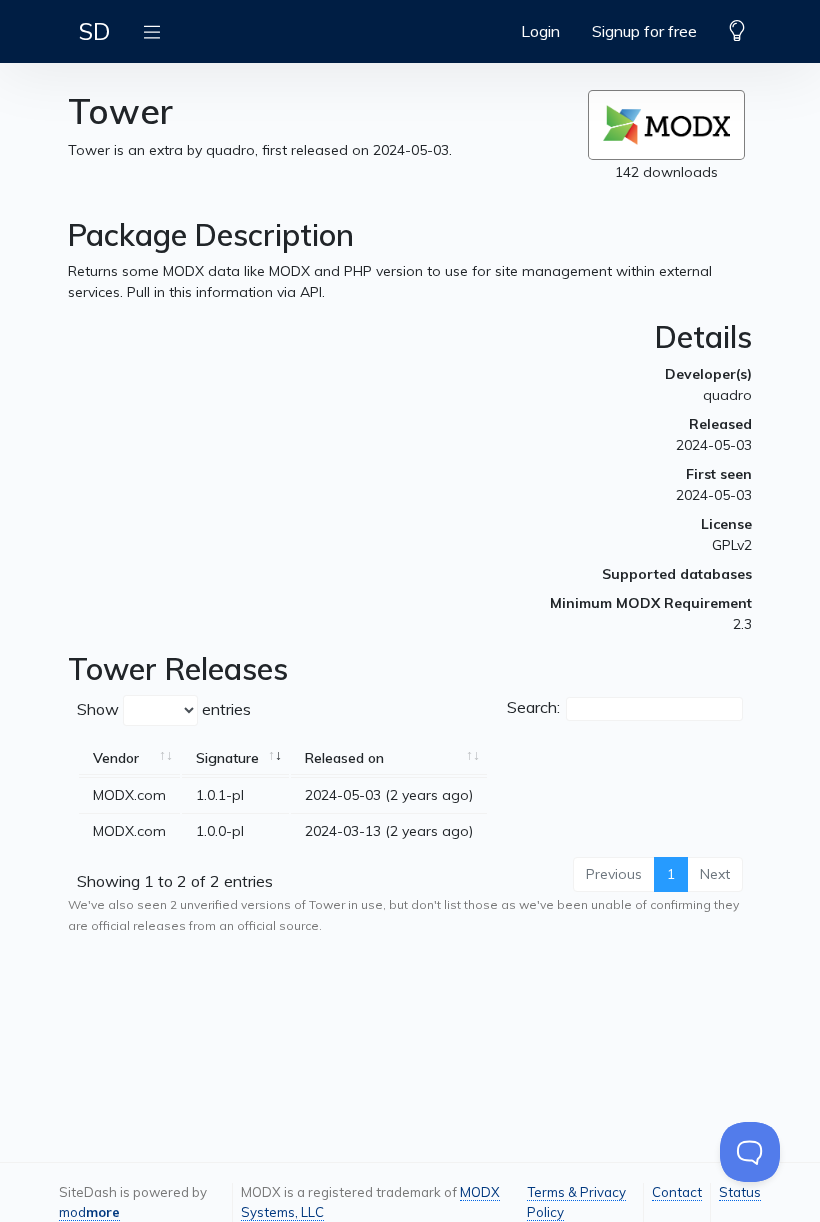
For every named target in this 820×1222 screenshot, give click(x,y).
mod (89, 1212)
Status (740, 1192)
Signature (227, 758)
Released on (344, 758)
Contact (677, 1192)
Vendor (116, 758)
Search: (533, 707)
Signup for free (644, 31)
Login (540, 31)
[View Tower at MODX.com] (666, 125)
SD (94, 31)
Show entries (164, 709)
